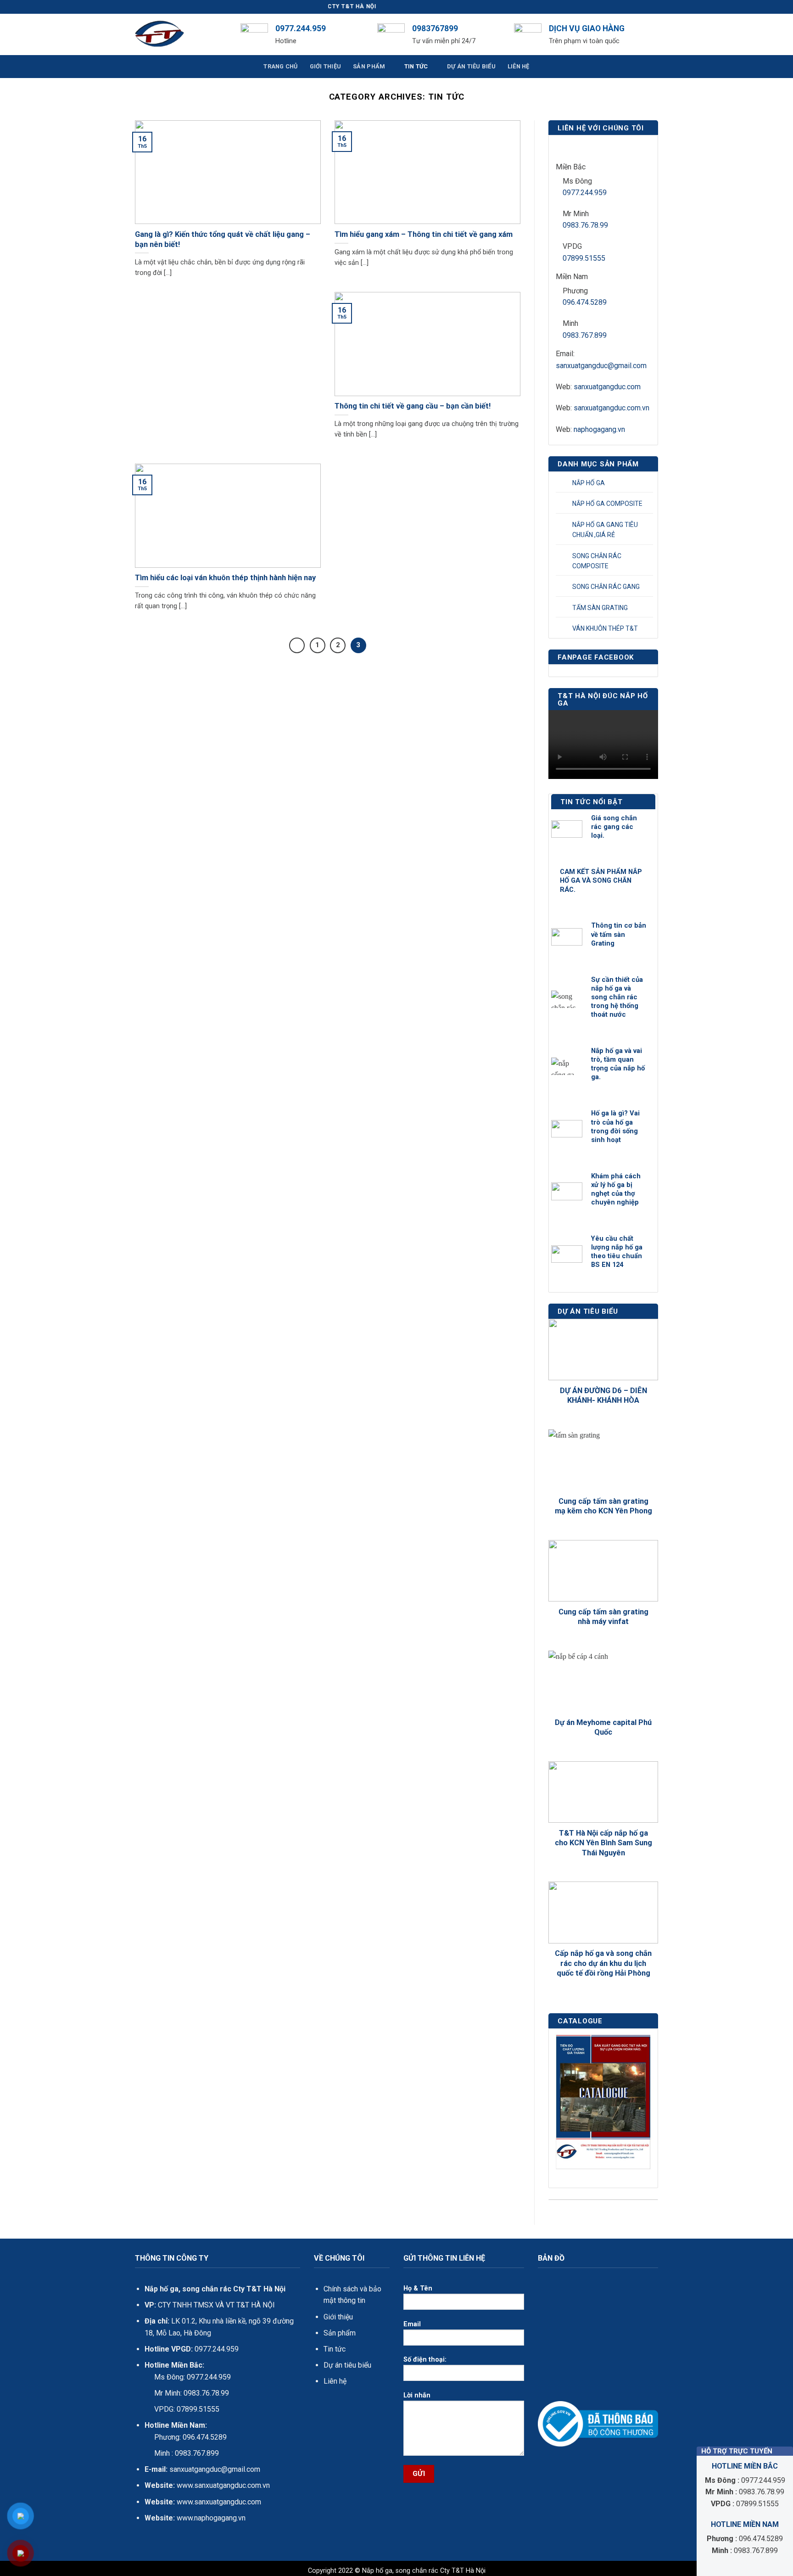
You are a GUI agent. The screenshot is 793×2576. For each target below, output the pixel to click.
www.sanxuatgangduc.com (219, 2502)
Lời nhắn (417, 2395)
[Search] (655, 34)
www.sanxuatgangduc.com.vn (223, 2485)
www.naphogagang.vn (210, 2518)
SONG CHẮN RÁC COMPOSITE (597, 561)
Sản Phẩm (369, 66)
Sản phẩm (340, 2333)
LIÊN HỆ (519, 66)
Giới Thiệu (326, 66)
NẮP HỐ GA (589, 483)
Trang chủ (280, 66)
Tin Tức (416, 66)
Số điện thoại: (425, 2360)
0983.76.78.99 (585, 225)
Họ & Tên (418, 2288)
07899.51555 (584, 258)
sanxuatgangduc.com (607, 387)
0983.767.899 (585, 335)
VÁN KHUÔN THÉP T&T (605, 628)
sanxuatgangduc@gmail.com (601, 366)
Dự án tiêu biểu (347, 2365)
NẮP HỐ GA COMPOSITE (607, 504)
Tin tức (335, 2349)
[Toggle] (648, 483)
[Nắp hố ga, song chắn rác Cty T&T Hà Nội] (181, 34)
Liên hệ (335, 2381)
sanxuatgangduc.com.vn (612, 408)
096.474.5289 (585, 302)
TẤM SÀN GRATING (600, 608)
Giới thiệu (338, 2317)
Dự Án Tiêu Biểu (471, 66)
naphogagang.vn (599, 429)
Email (412, 2324)
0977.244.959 (585, 193)
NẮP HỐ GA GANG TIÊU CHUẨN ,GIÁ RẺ (605, 530)
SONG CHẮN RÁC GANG (606, 587)
